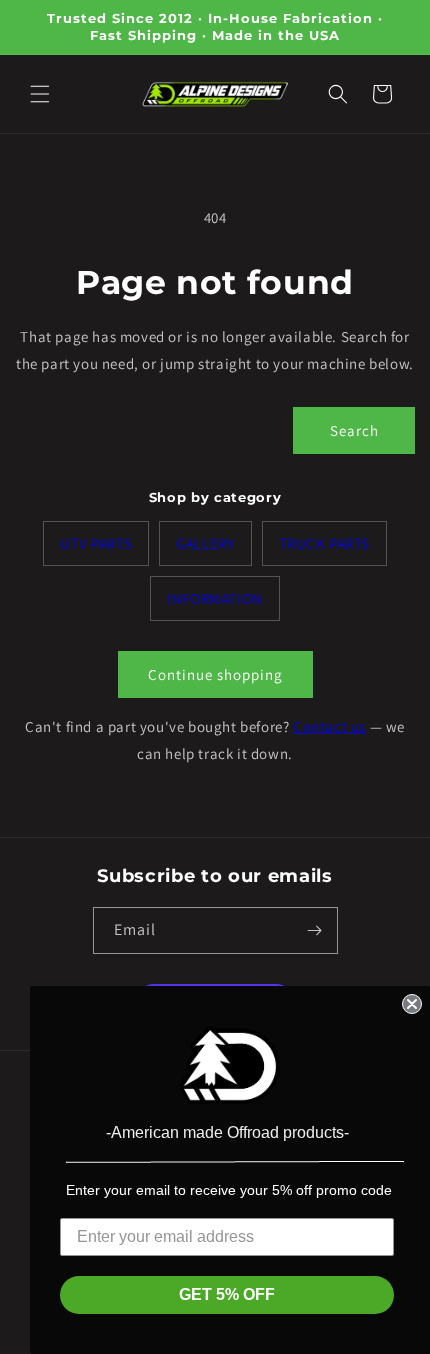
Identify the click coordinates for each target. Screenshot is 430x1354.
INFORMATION (215, 598)
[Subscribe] (315, 930)
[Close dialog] (412, 1004)
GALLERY (205, 543)
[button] (40, 94)
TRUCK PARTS (325, 543)
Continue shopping (215, 674)
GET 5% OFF (227, 1294)
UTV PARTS (96, 543)
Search (354, 430)
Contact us (329, 726)
